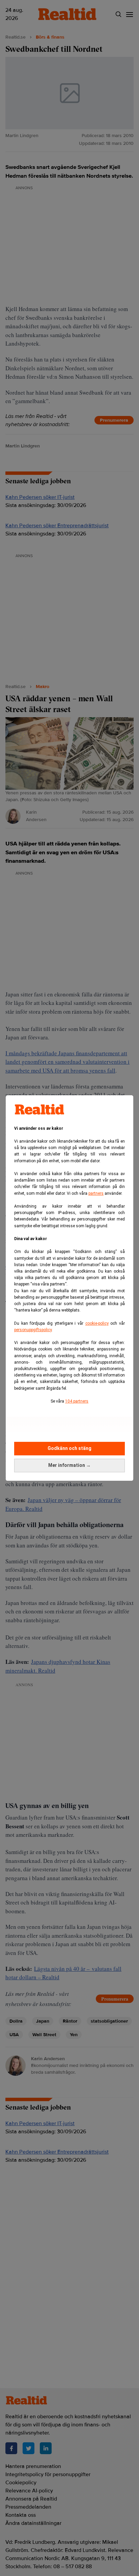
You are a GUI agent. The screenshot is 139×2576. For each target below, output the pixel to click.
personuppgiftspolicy (33, 1330)
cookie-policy (97, 1323)
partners (96, 1193)
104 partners (77, 1401)
